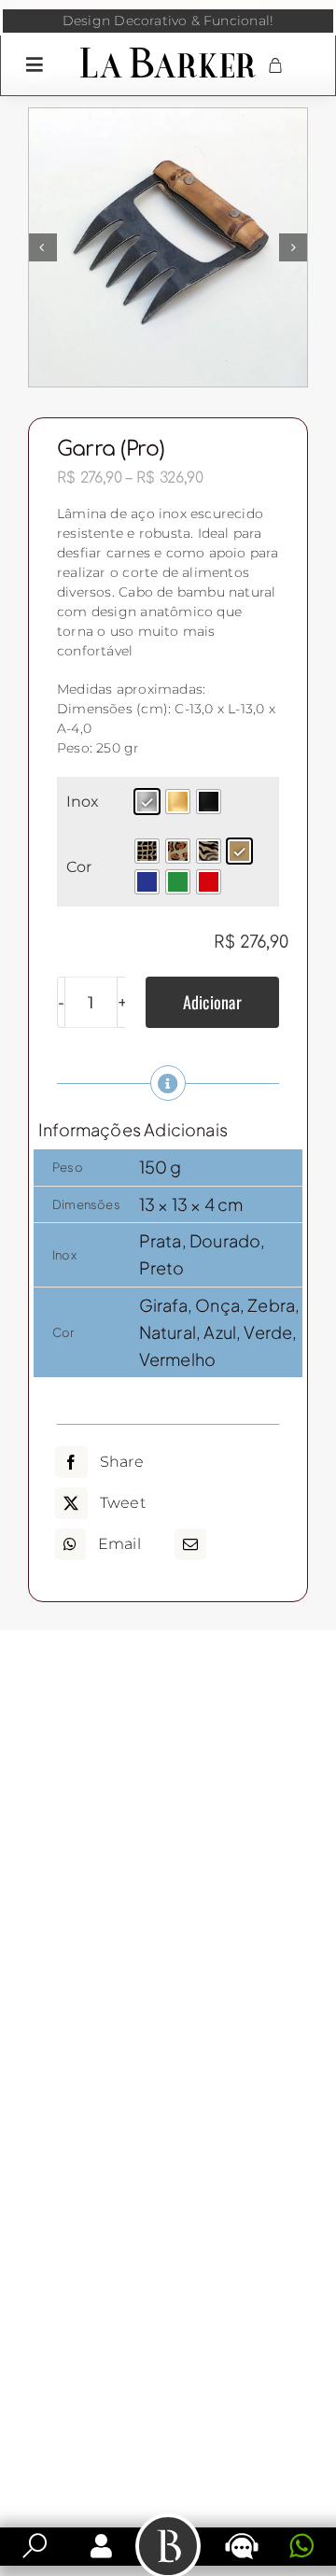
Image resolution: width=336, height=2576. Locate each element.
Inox (83, 802)
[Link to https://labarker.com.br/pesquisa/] (35, 2546)
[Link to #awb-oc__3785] (35, 64)
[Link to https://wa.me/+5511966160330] (301, 2546)
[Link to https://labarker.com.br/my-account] (101, 2546)
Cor (79, 867)
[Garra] (168, 247)
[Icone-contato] (242, 2535)
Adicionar (212, 1002)
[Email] (190, 1544)
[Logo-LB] (168, 51)
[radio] (147, 802)
